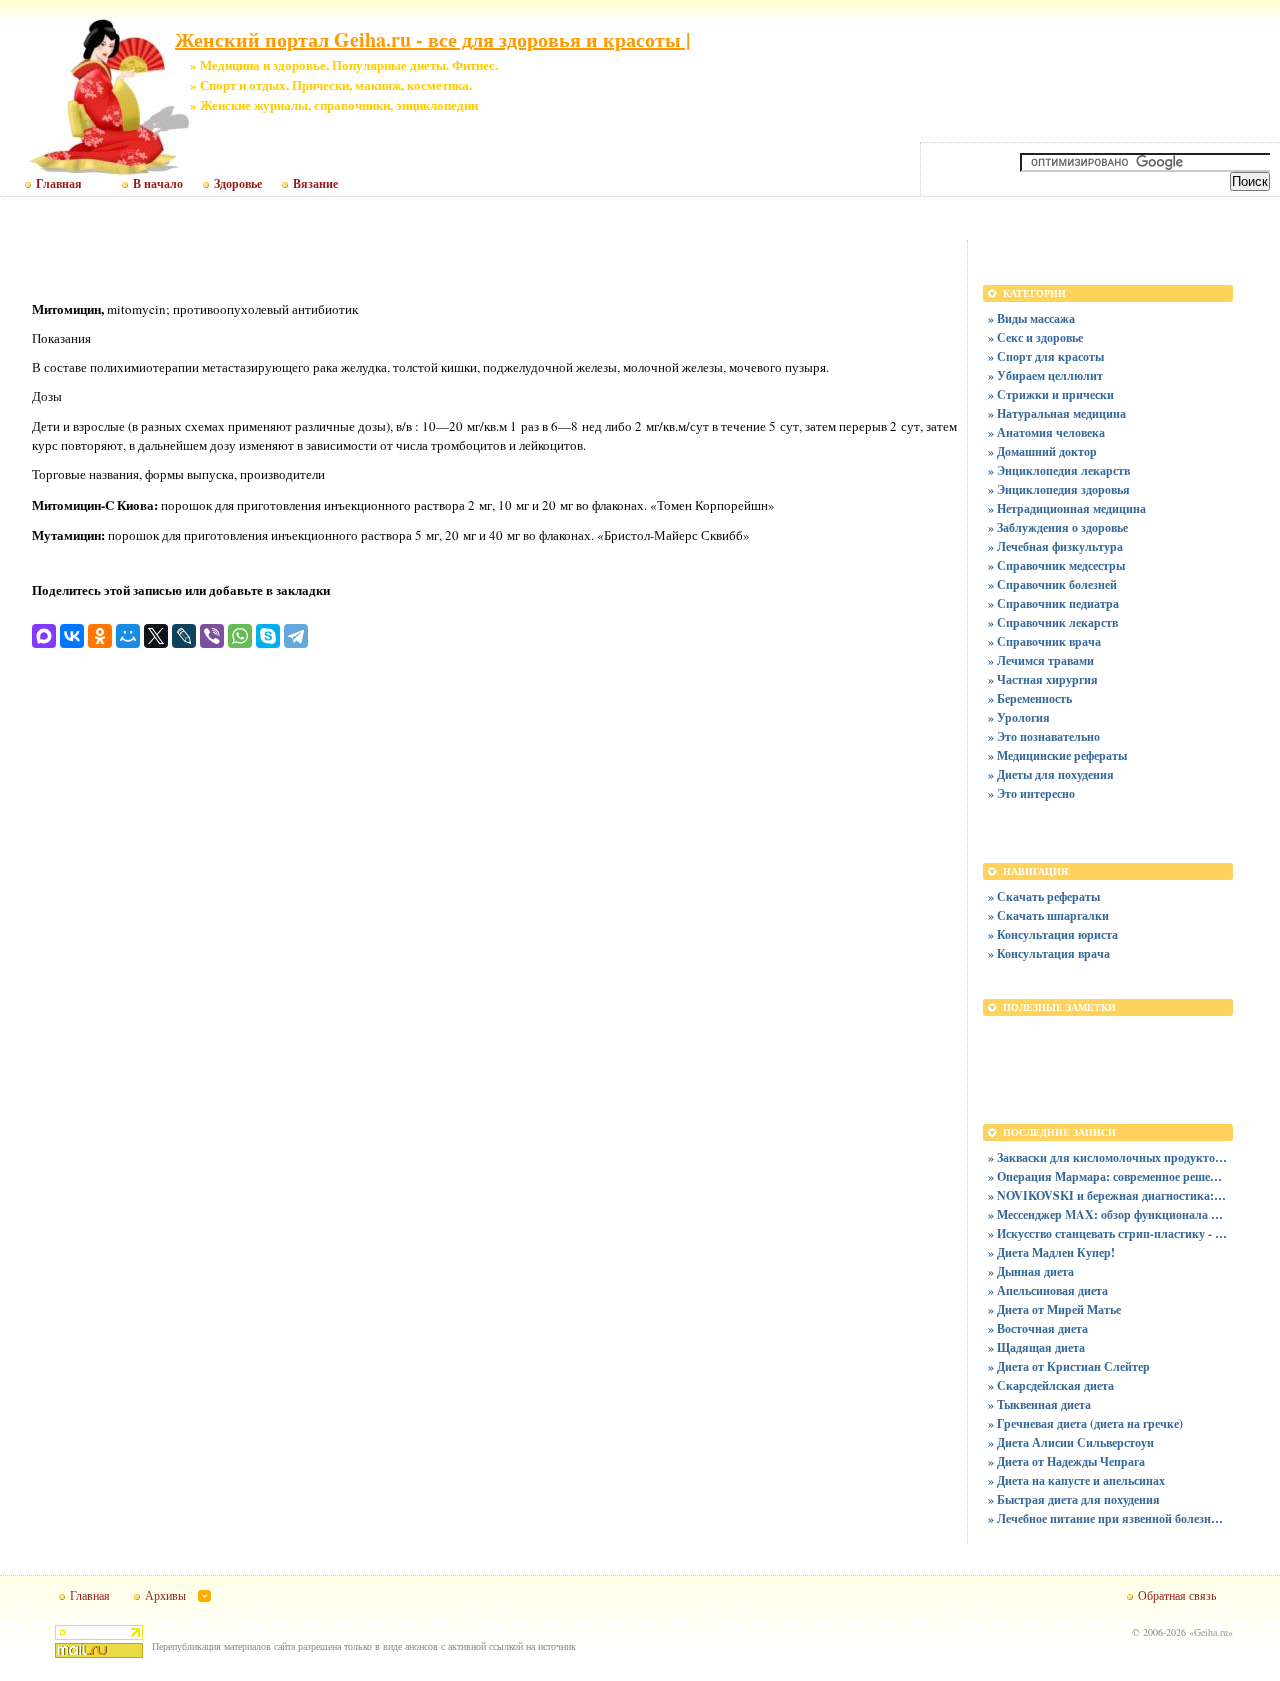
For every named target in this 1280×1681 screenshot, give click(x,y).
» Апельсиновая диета (1048, 1290)
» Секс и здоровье (1035, 337)
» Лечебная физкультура (1055, 546)
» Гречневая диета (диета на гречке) (1085, 1423)
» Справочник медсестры (1056, 565)
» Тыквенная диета (1039, 1404)
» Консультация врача (1049, 953)
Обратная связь (1177, 1595)
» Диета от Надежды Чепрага (1066, 1461)
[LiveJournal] (184, 636)
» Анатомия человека (1046, 432)
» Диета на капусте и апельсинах (1076, 1480)
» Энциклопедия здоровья (1059, 489)
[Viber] (212, 636)
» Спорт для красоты (1046, 356)
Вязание (315, 184)
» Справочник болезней (1052, 584)
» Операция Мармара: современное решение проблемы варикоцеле (1108, 1176)
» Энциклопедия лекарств (1059, 470)
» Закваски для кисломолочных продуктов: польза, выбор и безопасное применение (1108, 1157)
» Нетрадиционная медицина (1067, 508)
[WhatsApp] (240, 636)
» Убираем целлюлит (1045, 375)
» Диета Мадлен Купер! (1051, 1252)
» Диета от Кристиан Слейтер (1069, 1366)
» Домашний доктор (1042, 451)
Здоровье (238, 184)
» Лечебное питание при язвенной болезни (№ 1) (1108, 1518)
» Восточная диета (1038, 1328)
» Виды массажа (1031, 318)
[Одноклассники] (100, 636)
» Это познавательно (1044, 736)
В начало (158, 184)
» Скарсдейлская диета (1051, 1385)
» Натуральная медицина (1057, 413)
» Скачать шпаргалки (1048, 915)
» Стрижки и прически (1051, 394)
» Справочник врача (1044, 641)
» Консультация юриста (1053, 934)
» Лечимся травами (1041, 660)
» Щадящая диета (1036, 1347)
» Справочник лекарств (1053, 622)
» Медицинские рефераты (1057, 755)
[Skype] (268, 636)
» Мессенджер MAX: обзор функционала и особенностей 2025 (1108, 1214)
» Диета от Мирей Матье (1054, 1309)
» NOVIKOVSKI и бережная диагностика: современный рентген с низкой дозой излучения (1108, 1195)
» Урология (1019, 717)
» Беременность (1030, 698)
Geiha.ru (1211, 1632)
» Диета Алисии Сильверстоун (1071, 1442)
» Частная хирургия (1043, 679)
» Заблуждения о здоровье (1058, 527)
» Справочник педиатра (1053, 603)
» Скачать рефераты (1044, 896)
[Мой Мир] (128, 636)
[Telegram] (296, 636)
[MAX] (44, 636)
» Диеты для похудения (1051, 774)
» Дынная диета (1031, 1271)
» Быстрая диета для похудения (1074, 1499)
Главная (59, 184)
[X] (156, 636)
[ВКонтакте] (72, 636)
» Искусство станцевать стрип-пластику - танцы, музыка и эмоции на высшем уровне (1108, 1233)
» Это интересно (1031, 793)
